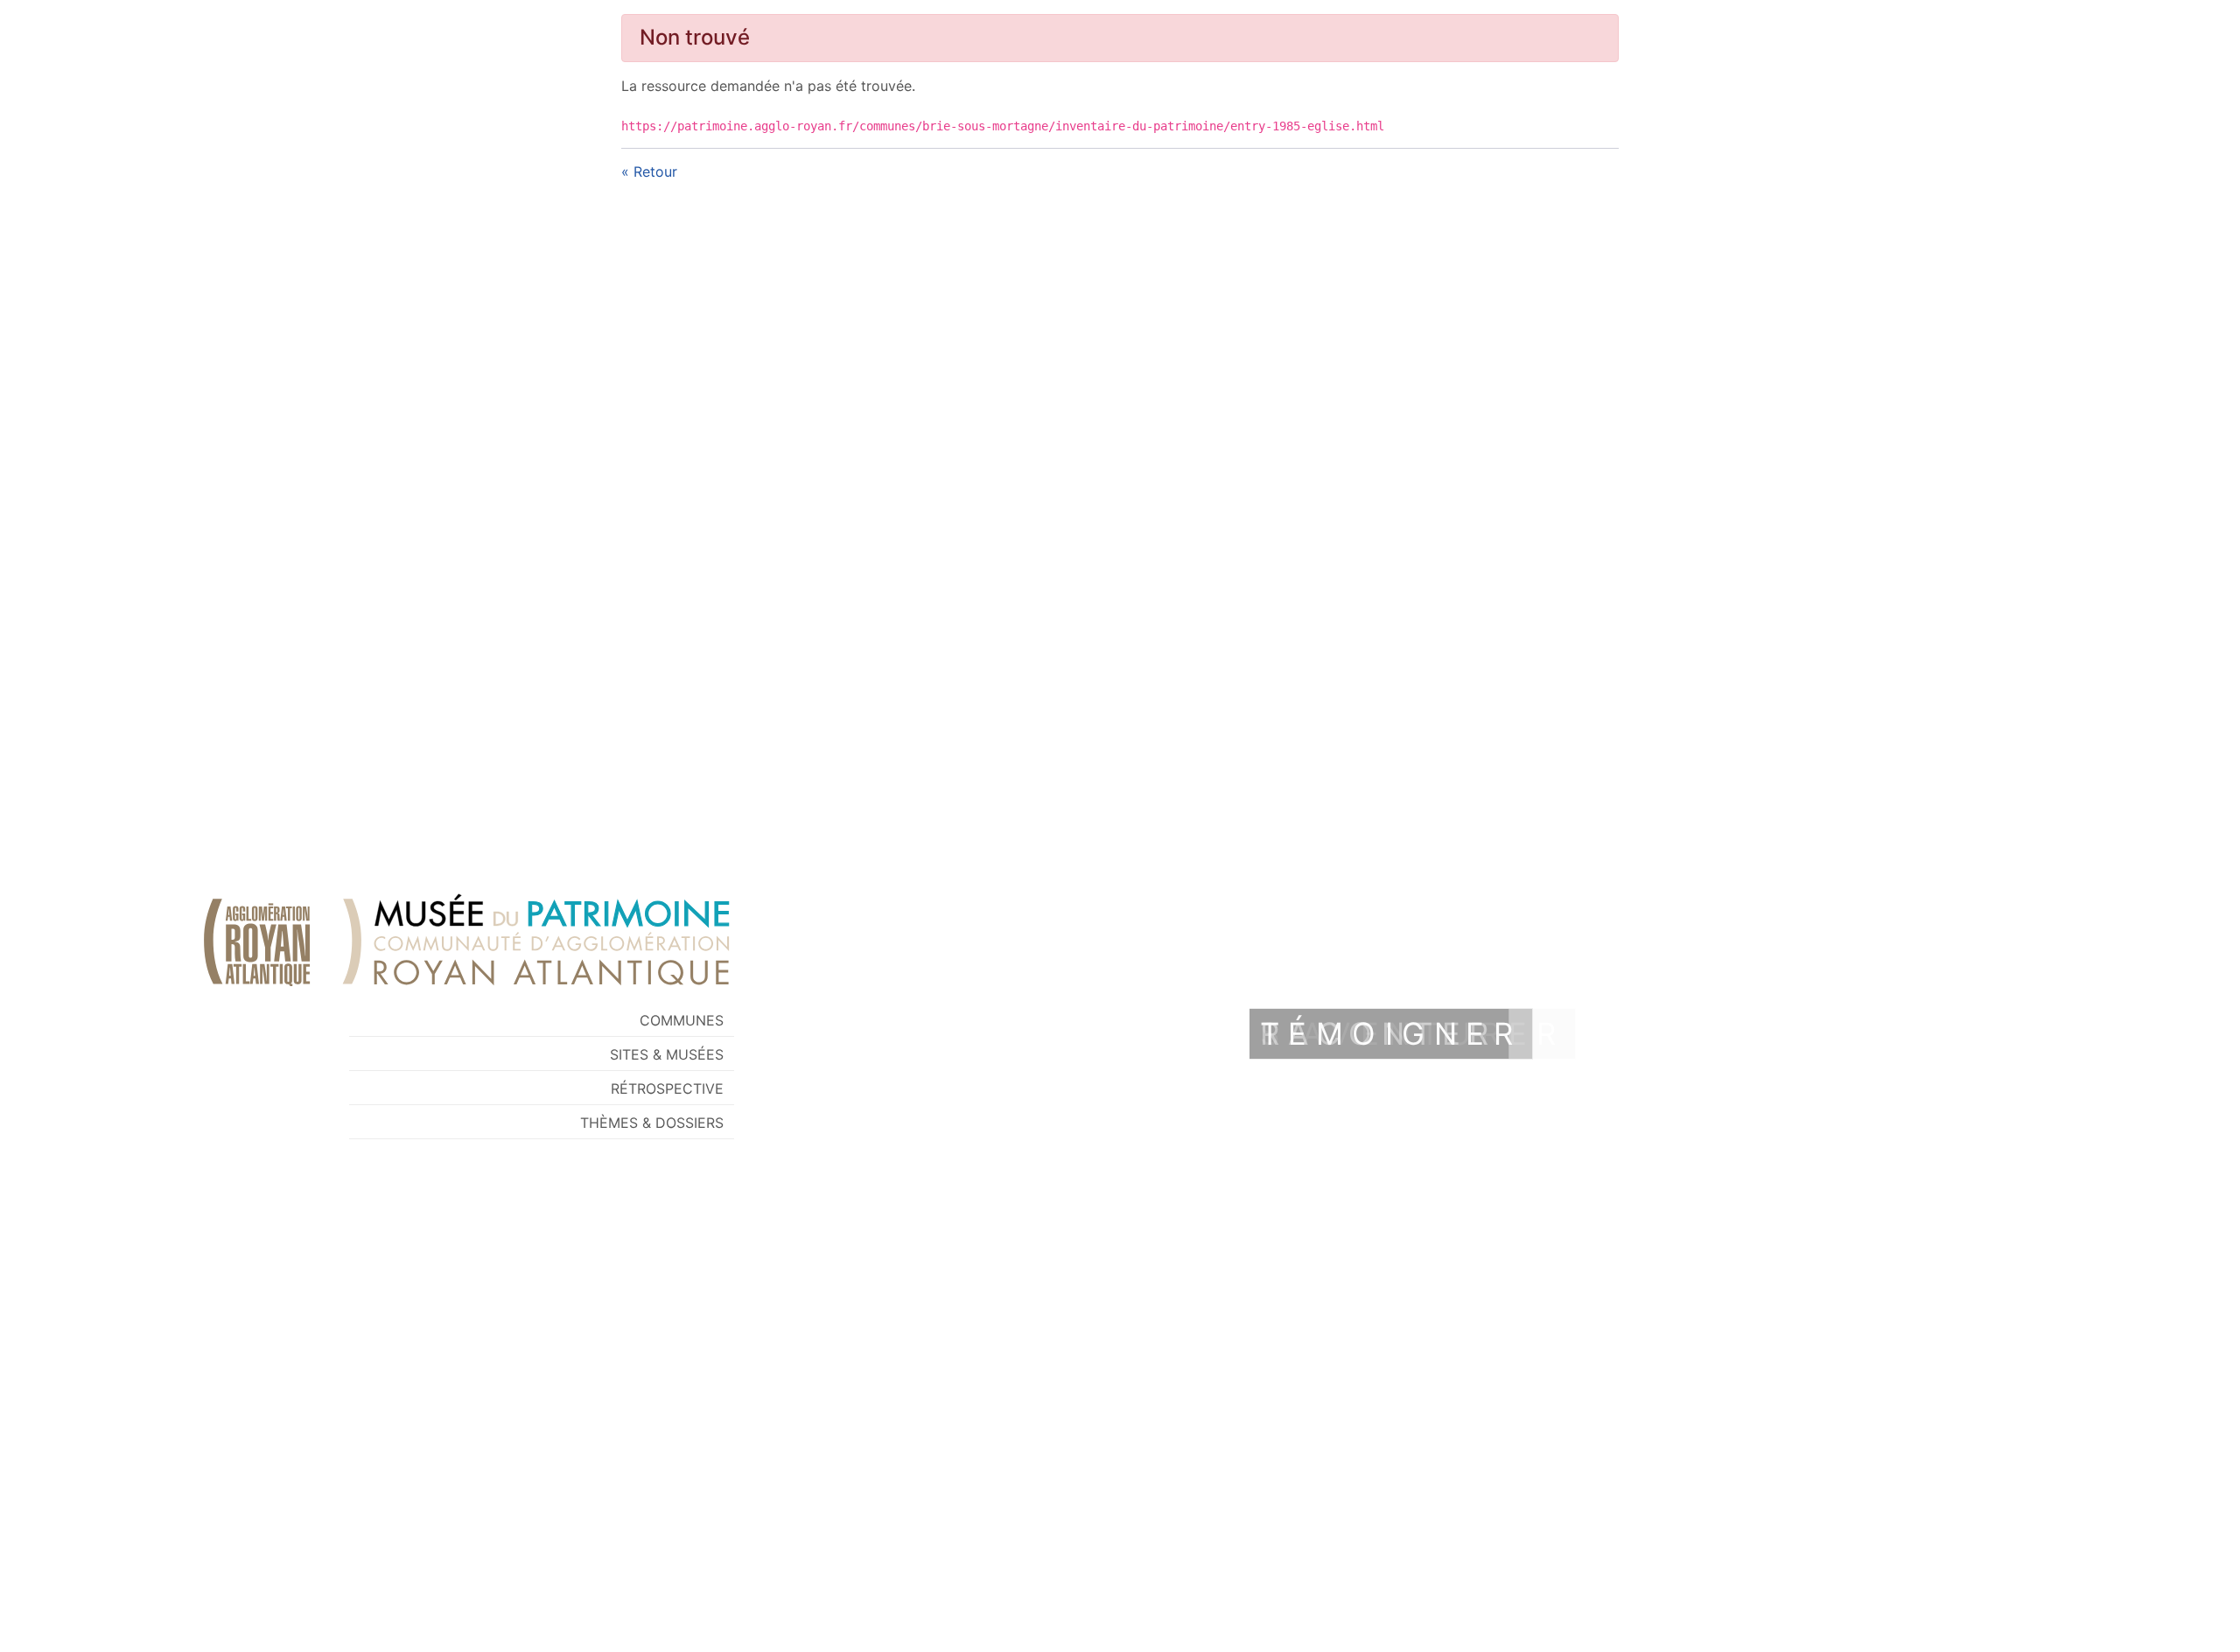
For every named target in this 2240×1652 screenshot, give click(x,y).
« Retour (649, 171)
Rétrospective (667, 1088)
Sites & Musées (667, 1054)
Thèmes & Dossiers (652, 1123)
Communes (682, 1020)
